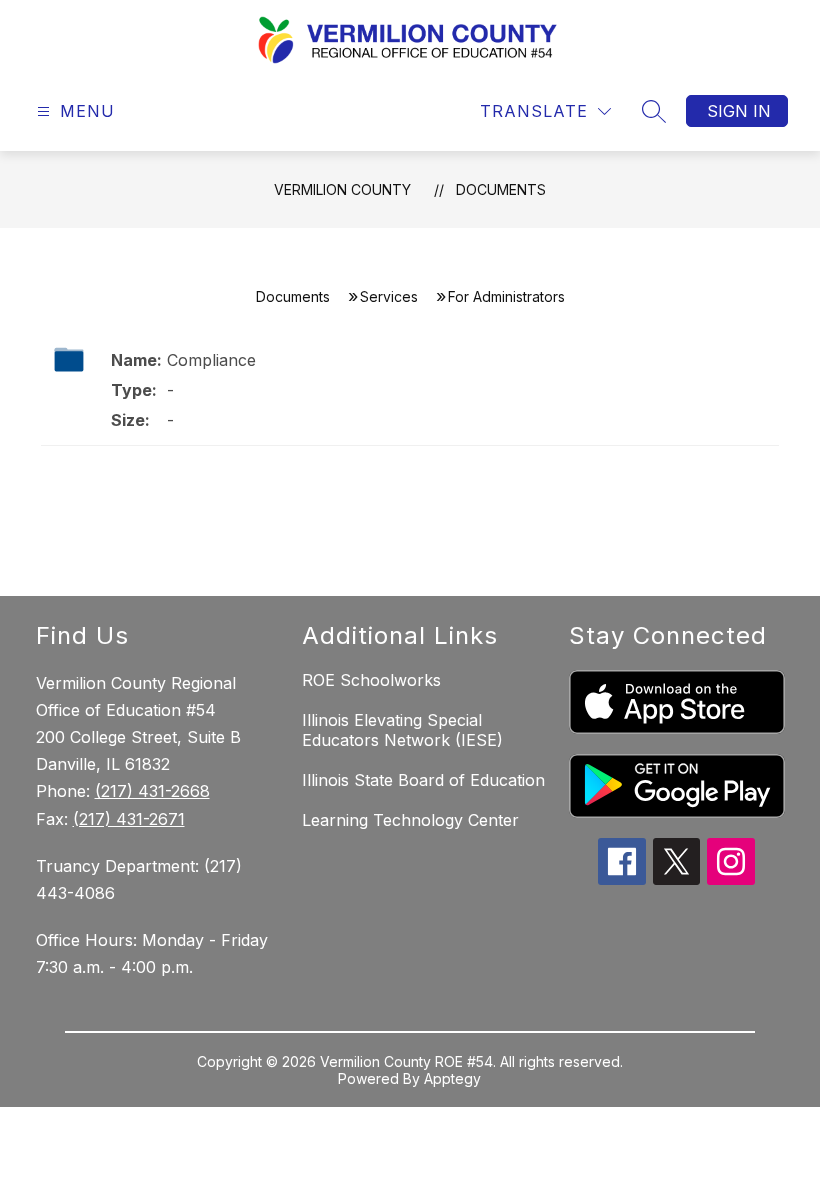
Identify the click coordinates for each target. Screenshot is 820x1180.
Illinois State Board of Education (423, 780)
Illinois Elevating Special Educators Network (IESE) (402, 730)
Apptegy (452, 1078)
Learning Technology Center (410, 820)
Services (389, 296)
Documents (501, 189)
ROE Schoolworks (371, 680)
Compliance (211, 360)
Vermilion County (342, 189)
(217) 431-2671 (129, 819)
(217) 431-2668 (152, 791)
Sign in (739, 111)
